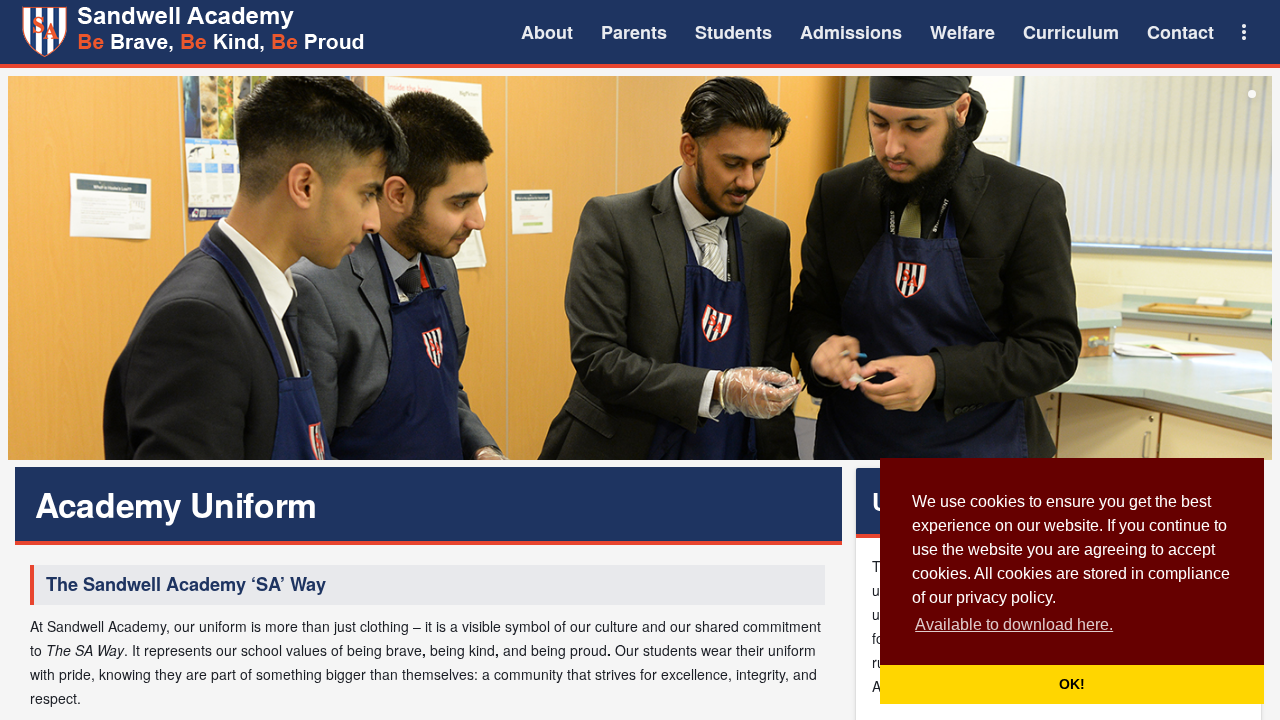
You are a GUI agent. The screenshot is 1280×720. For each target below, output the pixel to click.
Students (733, 32)
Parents (634, 32)
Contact (1180, 32)
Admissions (851, 32)
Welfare (962, 32)
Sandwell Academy (195, 32)
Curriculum (1071, 32)
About (547, 32)
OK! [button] (1072, 684)
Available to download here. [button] (1014, 624)
